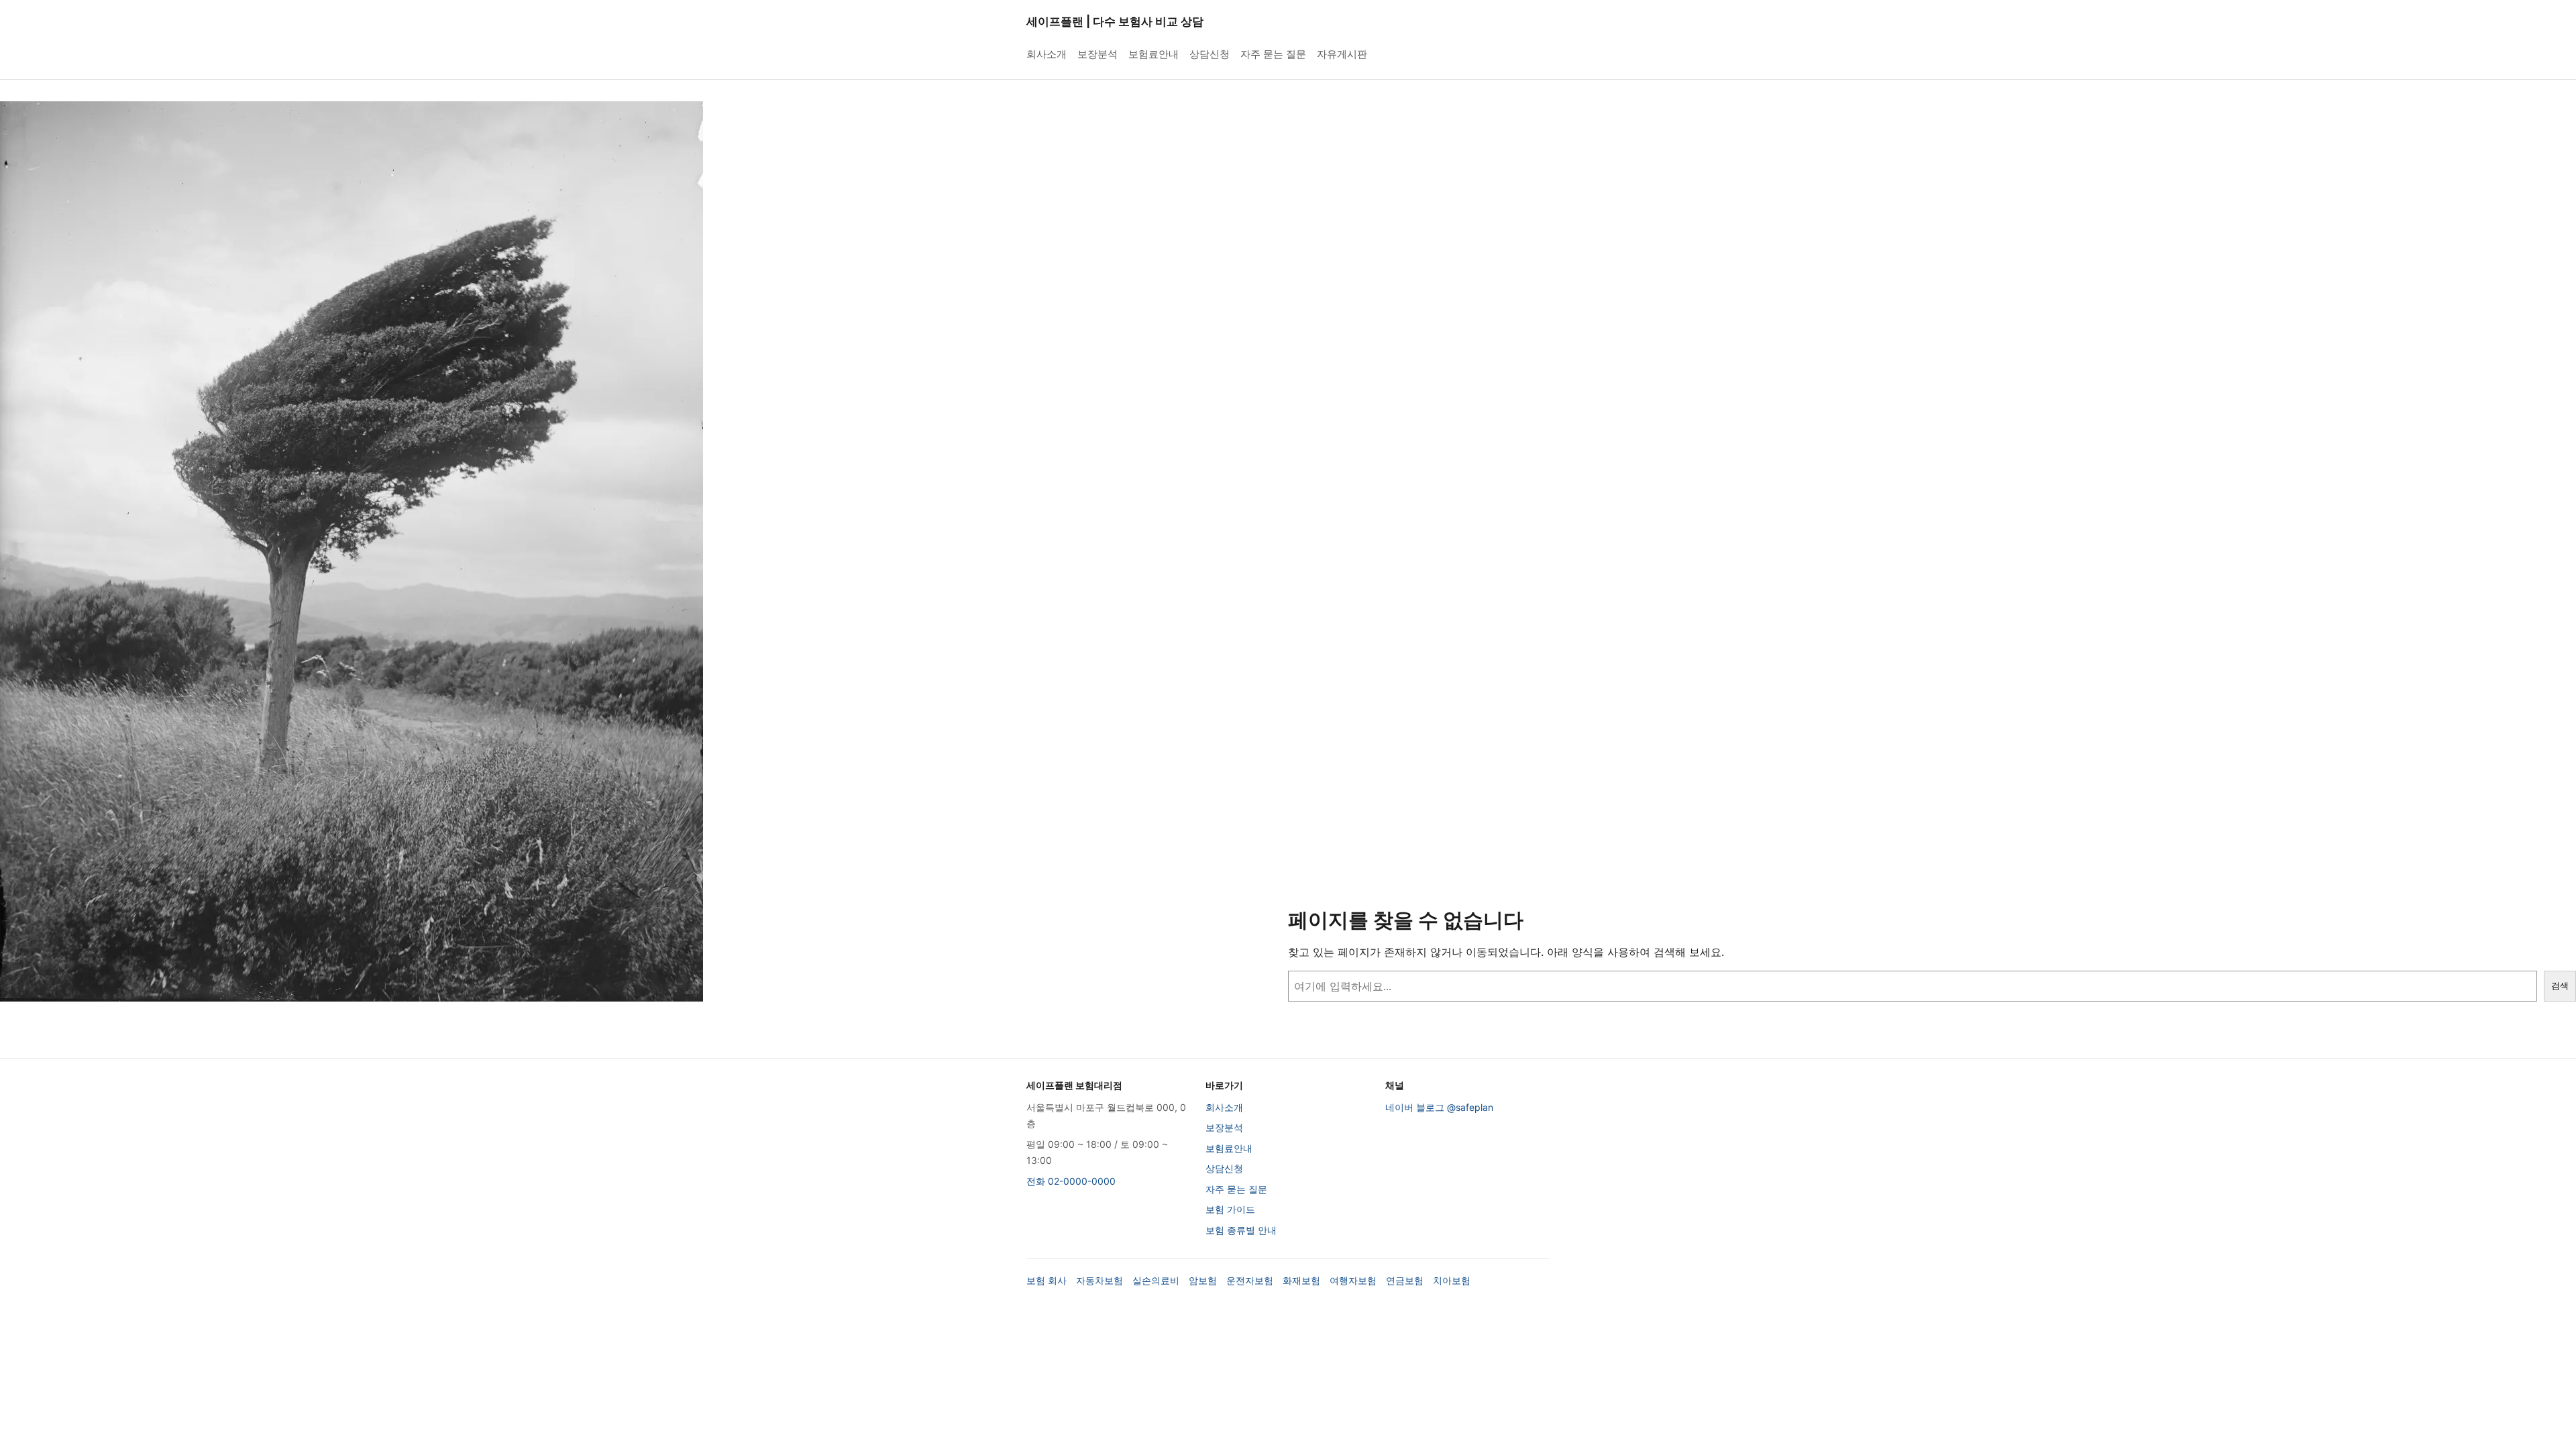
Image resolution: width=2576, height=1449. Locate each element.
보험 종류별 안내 (1241, 1230)
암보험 (1203, 1280)
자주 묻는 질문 (1273, 54)
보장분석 (1097, 54)
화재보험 (1301, 1280)
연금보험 (1405, 1280)
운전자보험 (1250, 1280)
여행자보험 (1353, 1280)
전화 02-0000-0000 (1071, 1181)
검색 (2560, 986)
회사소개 (1046, 54)
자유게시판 (1342, 54)
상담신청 (1210, 54)
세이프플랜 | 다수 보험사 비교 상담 (1115, 21)
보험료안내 (1153, 54)
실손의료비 (1156, 1280)
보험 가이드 (1230, 1209)
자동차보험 (1099, 1280)
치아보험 (1452, 1280)
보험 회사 (1046, 1280)
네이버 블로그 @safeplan (1439, 1107)
